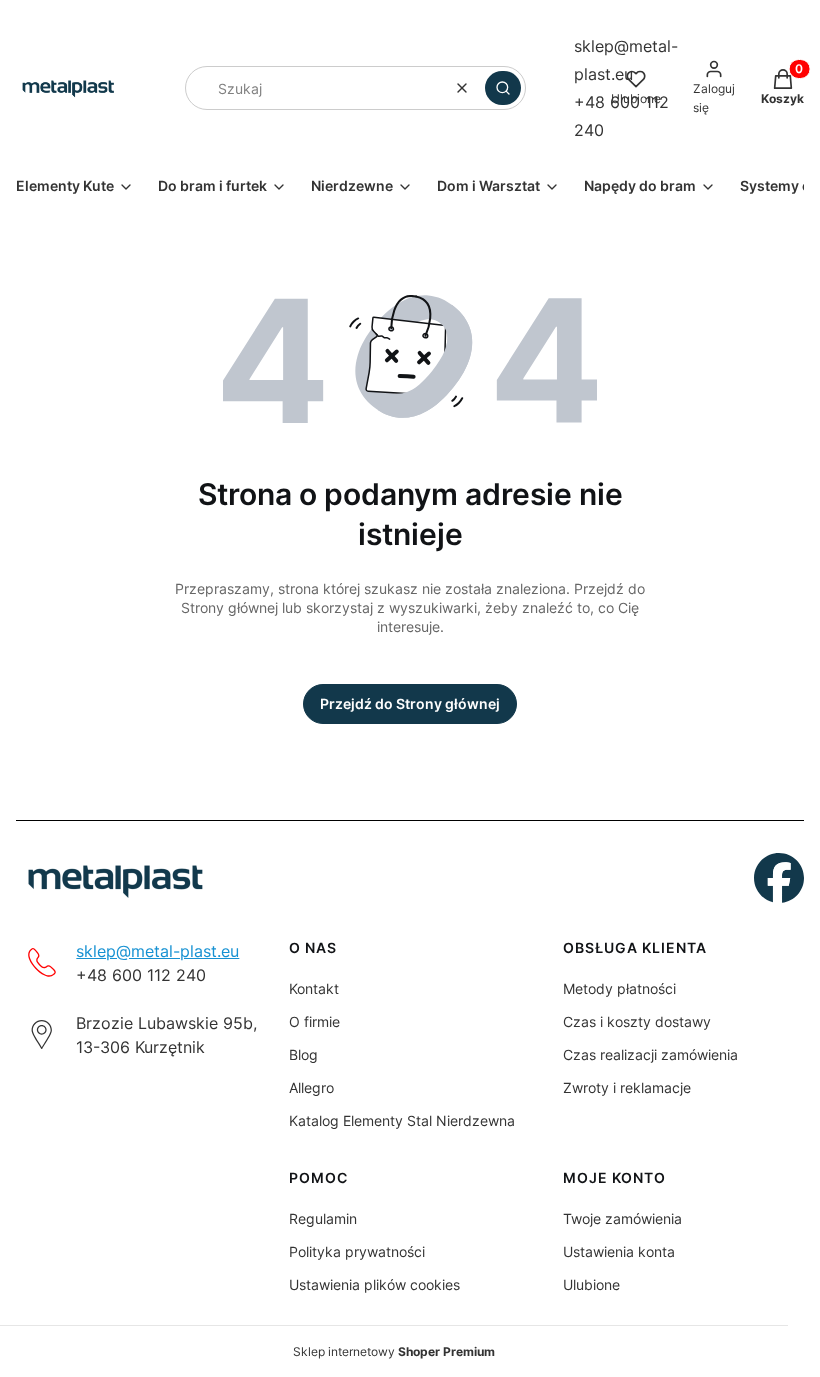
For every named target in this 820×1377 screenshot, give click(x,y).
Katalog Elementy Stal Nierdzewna (402, 1120)
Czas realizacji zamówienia (650, 1054)
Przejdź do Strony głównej (410, 703)
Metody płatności (619, 988)
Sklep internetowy (394, 1351)
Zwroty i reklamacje (627, 1087)
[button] (503, 88)
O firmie (314, 1021)
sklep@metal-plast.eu (157, 951)
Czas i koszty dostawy (637, 1021)
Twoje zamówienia (622, 1218)
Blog (303, 1054)
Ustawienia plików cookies (374, 1284)
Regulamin (323, 1218)
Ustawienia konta (619, 1251)
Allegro (311, 1087)
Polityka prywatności (357, 1251)
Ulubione (591, 1284)
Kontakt (314, 988)
